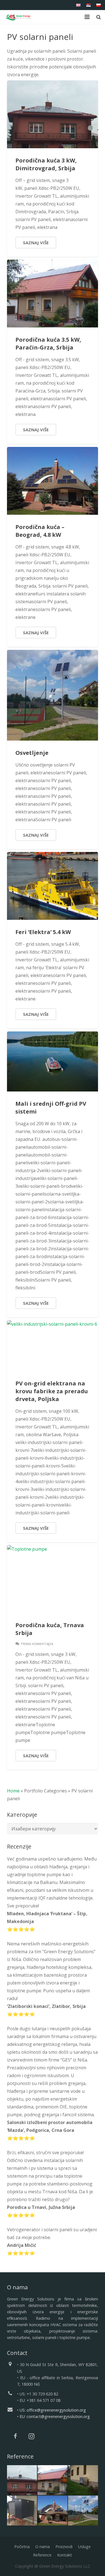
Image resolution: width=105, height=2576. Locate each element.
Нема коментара (37, 1643)
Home (13, 1791)
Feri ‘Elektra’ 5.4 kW (43, 932)
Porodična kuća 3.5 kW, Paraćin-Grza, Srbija (48, 343)
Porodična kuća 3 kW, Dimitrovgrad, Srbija (46, 164)
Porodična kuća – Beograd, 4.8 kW (40, 531)
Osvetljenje (32, 753)
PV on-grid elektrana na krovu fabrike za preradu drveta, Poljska (52, 1391)
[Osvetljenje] (83, 2511)
